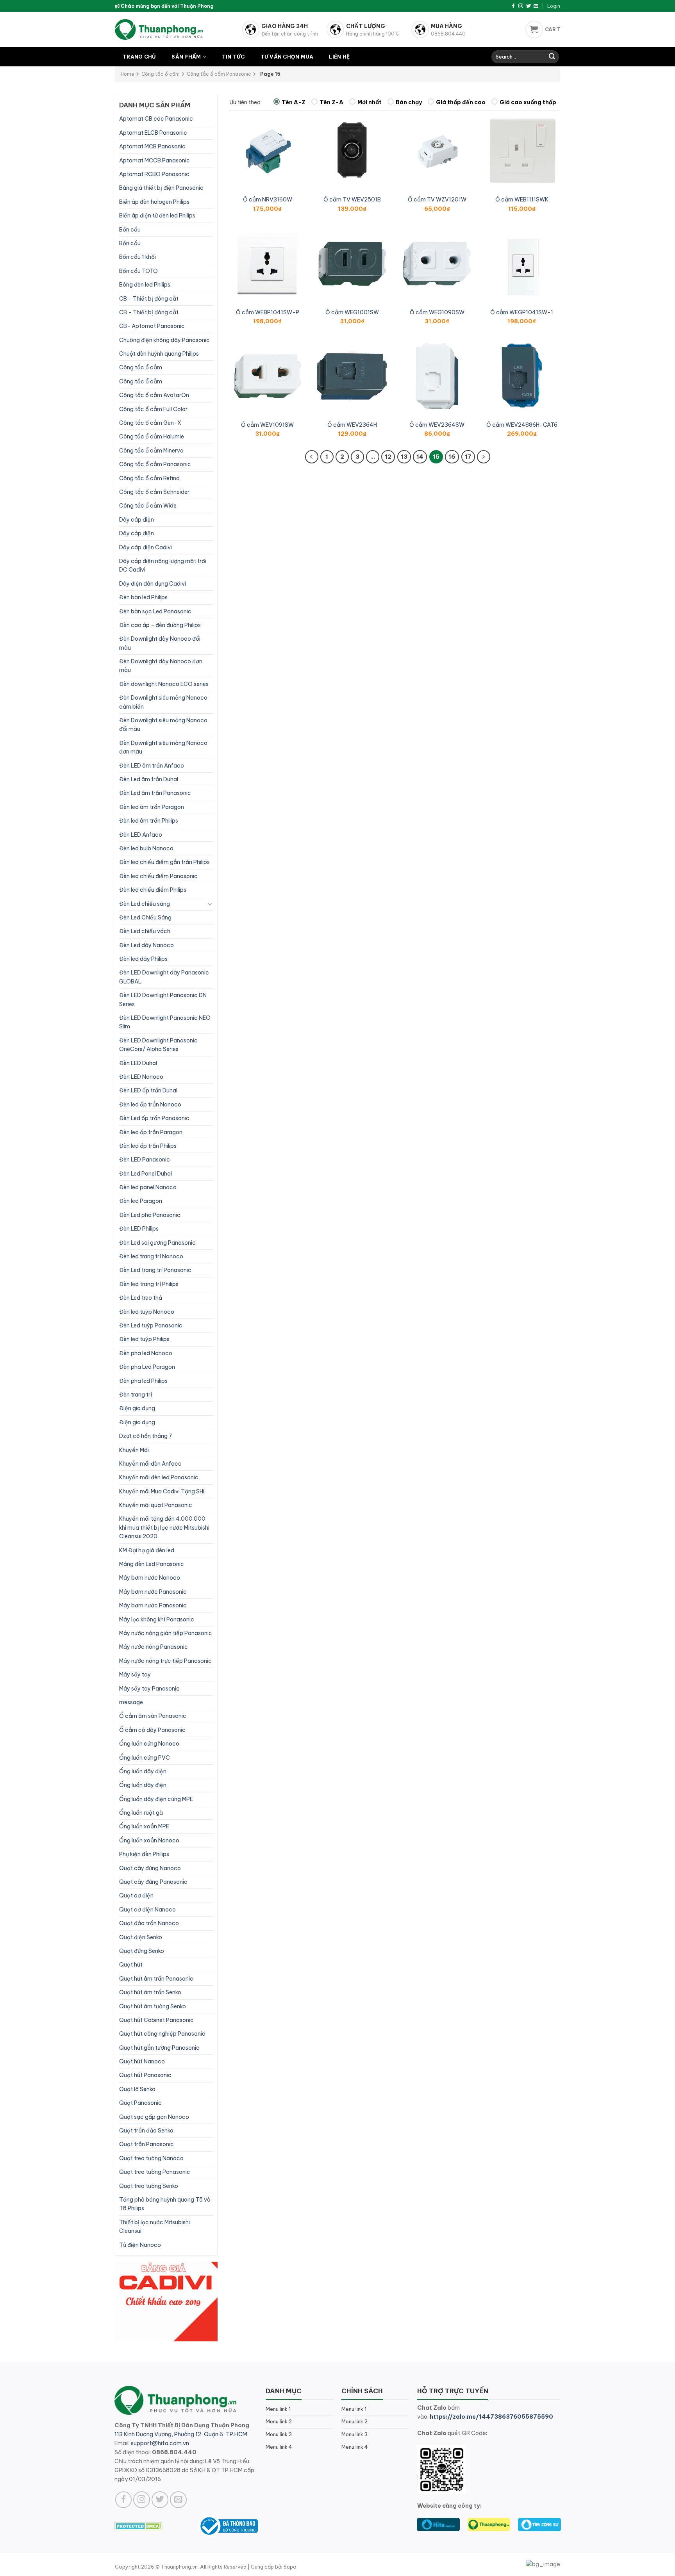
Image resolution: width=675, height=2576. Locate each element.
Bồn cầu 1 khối (137, 257)
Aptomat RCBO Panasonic (154, 174)
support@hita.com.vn (160, 2443)
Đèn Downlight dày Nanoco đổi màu (160, 643)
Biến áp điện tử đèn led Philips (157, 216)
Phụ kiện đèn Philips (144, 1854)
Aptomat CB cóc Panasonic (156, 119)
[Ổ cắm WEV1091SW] (268, 376)
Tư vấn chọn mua (287, 57)
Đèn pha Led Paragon (147, 1367)
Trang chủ (139, 57)
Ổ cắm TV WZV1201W (437, 200)
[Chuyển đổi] (210, 904)
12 (388, 457)
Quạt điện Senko (141, 1937)
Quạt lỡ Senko (137, 2089)
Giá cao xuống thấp (528, 102)
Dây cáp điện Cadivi (146, 547)
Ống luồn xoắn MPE (144, 1826)
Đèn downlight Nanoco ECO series (164, 684)
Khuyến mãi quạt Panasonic (156, 1505)
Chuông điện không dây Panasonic (164, 340)
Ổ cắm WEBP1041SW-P (268, 312)
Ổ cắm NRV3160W (268, 200)
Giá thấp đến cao (461, 102)
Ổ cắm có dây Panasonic (152, 1730)
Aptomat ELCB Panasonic (153, 133)
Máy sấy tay (135, 1675)
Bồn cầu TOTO (138, 271)
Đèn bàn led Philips (143, 597)
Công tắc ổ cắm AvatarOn (154, 395)
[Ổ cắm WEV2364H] (352, 376)
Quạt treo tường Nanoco (151, 2158)
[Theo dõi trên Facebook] (513, 6)
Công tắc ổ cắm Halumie (152, 436)
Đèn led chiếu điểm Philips (153, 890)
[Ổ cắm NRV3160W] (268, 151)
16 (452, 457)
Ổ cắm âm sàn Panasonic (153, 1716)
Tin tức (233, 57)
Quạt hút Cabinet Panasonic (156, 2020)
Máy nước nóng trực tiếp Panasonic (165, 1661)
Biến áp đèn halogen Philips (154, 202)
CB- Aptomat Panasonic (152, 326)
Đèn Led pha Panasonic (150, 1215)
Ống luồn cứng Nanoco (149, 1744)
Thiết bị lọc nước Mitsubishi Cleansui (154, 2227)
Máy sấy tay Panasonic (149, 1689)
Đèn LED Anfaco (141, 835)
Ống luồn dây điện (143, 1771)
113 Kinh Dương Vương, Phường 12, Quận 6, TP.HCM (181, 2434)
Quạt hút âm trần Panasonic (156, 1979)
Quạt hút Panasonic (145, 2075)
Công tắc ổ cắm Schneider (154, 492)
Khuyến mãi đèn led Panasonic (159, 1477)
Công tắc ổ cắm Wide (148, 506)
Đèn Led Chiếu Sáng (145, 917)
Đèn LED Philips (139, 1229)
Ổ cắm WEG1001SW (352, 312)
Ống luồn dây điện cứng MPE (156, 1799)
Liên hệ (339, 57)
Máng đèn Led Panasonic (152, 1564)
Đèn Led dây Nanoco (146, 945)
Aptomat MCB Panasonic (152, 146)
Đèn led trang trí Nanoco (151, 1256)
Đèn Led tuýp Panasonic (151, 1325)
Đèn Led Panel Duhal (146, 1174)
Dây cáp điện (137, 520)
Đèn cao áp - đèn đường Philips (160, 625)
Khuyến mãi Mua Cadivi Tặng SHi (162, 1491)
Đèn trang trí (136, 1395)
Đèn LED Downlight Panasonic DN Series (163, 999)
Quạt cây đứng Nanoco (150, 1868)
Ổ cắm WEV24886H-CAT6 (522, 425)
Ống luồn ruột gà (141, 1813)
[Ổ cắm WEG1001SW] (352, 264)
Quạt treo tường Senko (149, 2186)
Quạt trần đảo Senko (146, 2131)
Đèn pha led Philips (143, 1381)
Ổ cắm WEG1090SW (437, 312)
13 (404, 457)
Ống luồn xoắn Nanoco (149, 1840)
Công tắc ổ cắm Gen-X (150, 423)
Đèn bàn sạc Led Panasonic (155, 611)
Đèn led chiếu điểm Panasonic (158, 876)
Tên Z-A (331, 102)
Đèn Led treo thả (141, 1298)
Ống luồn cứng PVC (145, 1758)
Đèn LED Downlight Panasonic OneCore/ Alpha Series (158, 1045)
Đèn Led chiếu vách (145, 931)
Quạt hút (131, 1965)
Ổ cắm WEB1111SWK (522, 200)
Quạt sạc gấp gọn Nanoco (154, 2117)
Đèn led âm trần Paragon (152, 807)
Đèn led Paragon (141, 1201)
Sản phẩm (186, 57)
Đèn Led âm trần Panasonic (155, 793)
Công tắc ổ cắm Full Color (153, 409)
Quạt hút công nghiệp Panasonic (162, 2034)
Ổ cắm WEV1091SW (267, 425)
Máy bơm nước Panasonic (153, 1592)
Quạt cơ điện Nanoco (147, 1910)
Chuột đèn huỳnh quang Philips (159, 354)
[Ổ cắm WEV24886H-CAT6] (522, 376)
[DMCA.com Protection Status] (138, 2526)
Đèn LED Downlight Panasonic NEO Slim (165, 1022)
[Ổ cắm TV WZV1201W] (437, 151)
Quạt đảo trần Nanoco (149, 1923)
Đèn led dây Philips (143, 959)
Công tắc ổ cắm (161, 74)
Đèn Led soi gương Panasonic (157, 1243)
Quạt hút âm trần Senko (150, 1992)
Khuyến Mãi (134, 1450)
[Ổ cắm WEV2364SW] (437, 376)
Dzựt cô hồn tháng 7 (146, 1436)
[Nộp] (552, 57)
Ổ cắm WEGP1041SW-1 (522, 312)
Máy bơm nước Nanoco (150, 1578)
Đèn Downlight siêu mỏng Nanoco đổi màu (163, 725)
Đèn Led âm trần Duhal (149, 779)
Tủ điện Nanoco (140, 2245)
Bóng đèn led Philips (145, 285)
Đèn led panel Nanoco (148, 1187)
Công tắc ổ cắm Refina (149, 478)
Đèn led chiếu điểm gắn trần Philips (164, 862)
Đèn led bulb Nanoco (146, 848)
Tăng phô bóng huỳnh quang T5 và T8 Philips (165, 2204)
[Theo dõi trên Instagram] (521, 6)
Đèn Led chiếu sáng (145, 904)
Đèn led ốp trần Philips (148, 1146)
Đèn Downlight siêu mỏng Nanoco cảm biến (163, 702)
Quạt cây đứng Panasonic (153, 1882)
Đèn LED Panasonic (145, 1160)
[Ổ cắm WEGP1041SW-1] (522, 264)
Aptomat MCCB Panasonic (154, 160)
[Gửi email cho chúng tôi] (536, 6)
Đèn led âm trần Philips (149, 821)
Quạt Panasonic (140, 2103)
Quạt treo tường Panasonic (155, 2172)
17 (468, 457)
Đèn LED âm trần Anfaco (152, 766)
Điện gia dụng (137, 1408)
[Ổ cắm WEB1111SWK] (522, 151)
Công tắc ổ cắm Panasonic (219, 74)
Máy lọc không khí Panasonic (157, 1619)
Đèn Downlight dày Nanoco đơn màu (161, 666)
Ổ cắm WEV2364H (352, 425)
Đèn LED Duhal (138, 1063)
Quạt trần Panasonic (146, 2144)
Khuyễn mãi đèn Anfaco (150, 1464)
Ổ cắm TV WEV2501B (352, 200)
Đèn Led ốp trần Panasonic (154, 1118)
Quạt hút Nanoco (142, 2061)
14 (420, 457)
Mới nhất (370, 102)
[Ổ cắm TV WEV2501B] (352, 151)
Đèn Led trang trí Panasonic (155, 1270)
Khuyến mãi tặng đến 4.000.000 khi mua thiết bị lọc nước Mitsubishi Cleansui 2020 (164, 1528)
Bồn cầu (130, 230)
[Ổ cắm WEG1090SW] (437, 264)
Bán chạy (409, 102)
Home (128, 74)
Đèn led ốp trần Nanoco (150, 1105)
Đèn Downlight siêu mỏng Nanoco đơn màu (163, 747)
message (131, 1702)
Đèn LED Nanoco (141, 1077)
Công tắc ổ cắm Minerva (151, 451)
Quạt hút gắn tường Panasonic (159, 2048)
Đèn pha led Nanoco (146, 1353)
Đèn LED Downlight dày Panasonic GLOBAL (164, 977)
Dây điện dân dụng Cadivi (153, 584)
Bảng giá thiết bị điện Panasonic (161, 188)
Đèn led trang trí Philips (149, 1284)
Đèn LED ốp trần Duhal (148, 1090)
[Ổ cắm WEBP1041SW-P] (268, 264)
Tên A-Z (294, 102)
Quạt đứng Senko (142, 1951)
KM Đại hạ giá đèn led (147, 1550)
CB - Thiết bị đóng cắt (149, 299)
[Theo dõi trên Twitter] (529, 6)
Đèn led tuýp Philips (144, 1339)
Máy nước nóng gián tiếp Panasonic (166, 1633)
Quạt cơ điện (136, 1895)
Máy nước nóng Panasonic (154, 1647)
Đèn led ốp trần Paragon (151, 1132)
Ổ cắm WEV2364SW (437, 425)
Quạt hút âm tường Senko (153, 2006)
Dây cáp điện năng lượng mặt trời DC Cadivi (163, 565)
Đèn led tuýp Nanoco (147, 1312)
